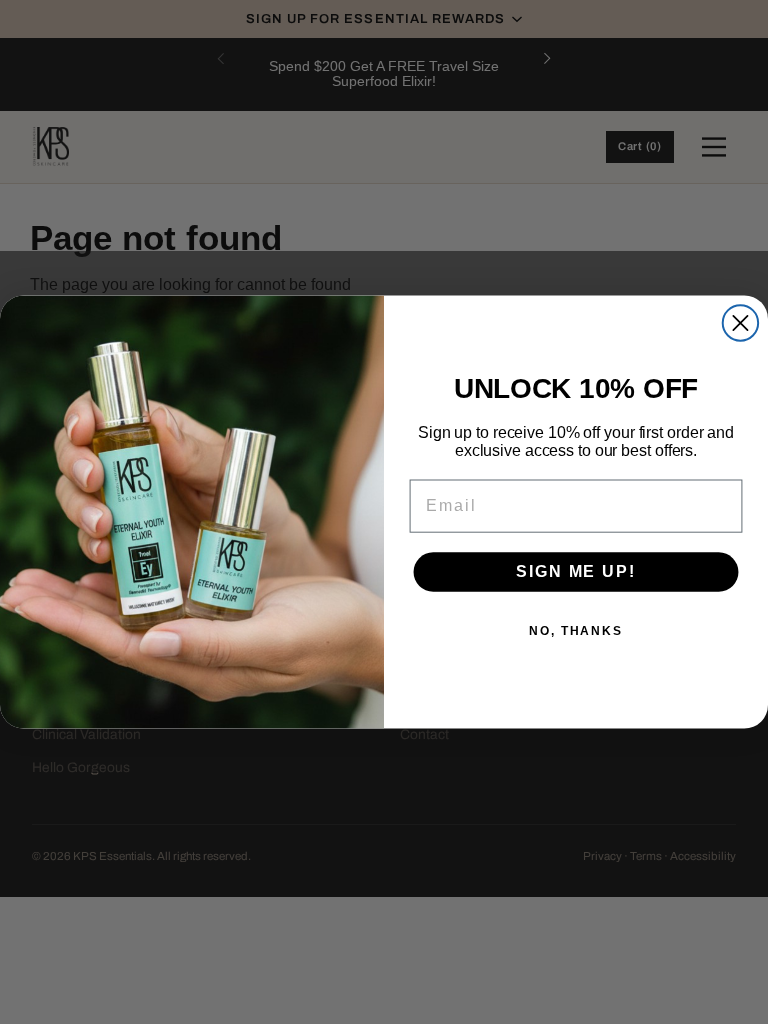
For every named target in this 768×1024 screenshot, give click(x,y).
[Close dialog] (740, 322)
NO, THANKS (576, 631)
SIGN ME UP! (575, 571)
